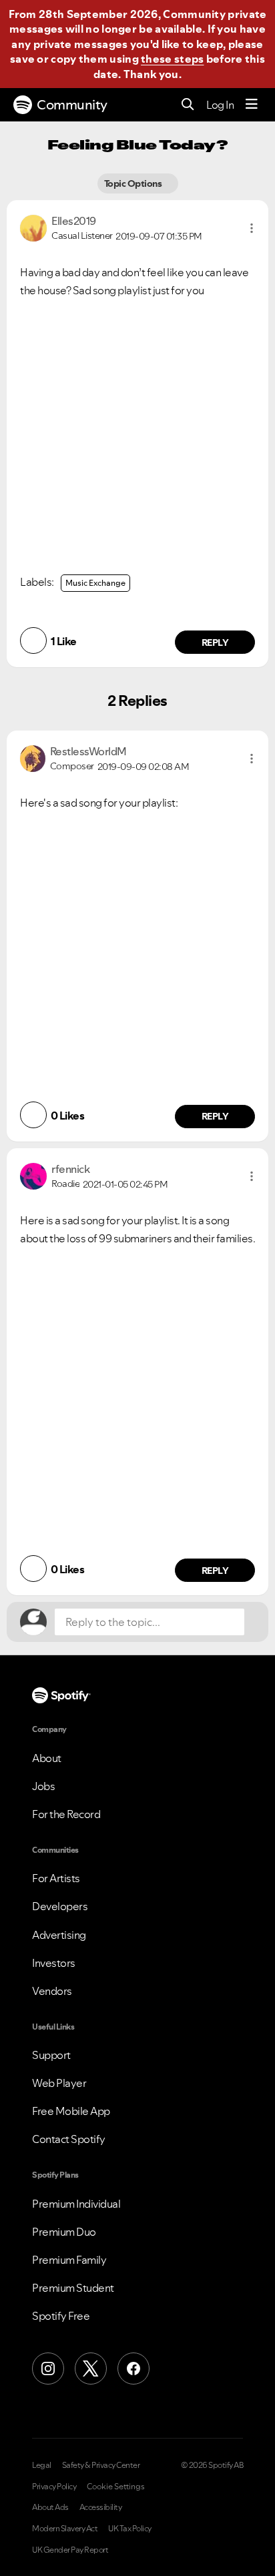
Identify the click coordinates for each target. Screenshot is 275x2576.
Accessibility (101, 2507)
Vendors (52, 1991)
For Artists (56, 1878)
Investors (54, 1963)
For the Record (66, 1814)
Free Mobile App (71, 2111)
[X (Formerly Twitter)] (91, 2369)
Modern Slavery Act (65, 2529)
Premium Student (73, 2288)
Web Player (59, 2083)
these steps (172, 59)
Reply (215, 642)
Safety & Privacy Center (101, 2465)
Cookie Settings (116, 2487)
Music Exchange (95, 583)
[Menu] (252, 105)
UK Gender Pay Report (70, 2550)
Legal (42, 2465)
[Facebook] (133, 2369)
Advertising (59, 1935)
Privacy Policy (54, 2487)
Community (72, 105)
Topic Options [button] (134, 183)
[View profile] (33, 227)
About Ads (50, 2507)
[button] (252, 228)
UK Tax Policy (130, 2529)
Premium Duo (64, 2232)
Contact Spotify (69, 2139)
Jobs (43, 1786)
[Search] (188, 105)
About (47, 1758)
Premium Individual (76, 2204)
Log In (220, 105)
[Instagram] (48, 2369)
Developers (60, 1906)
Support (51, 2055)
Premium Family (69, 2260)
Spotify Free (61, 2316)
